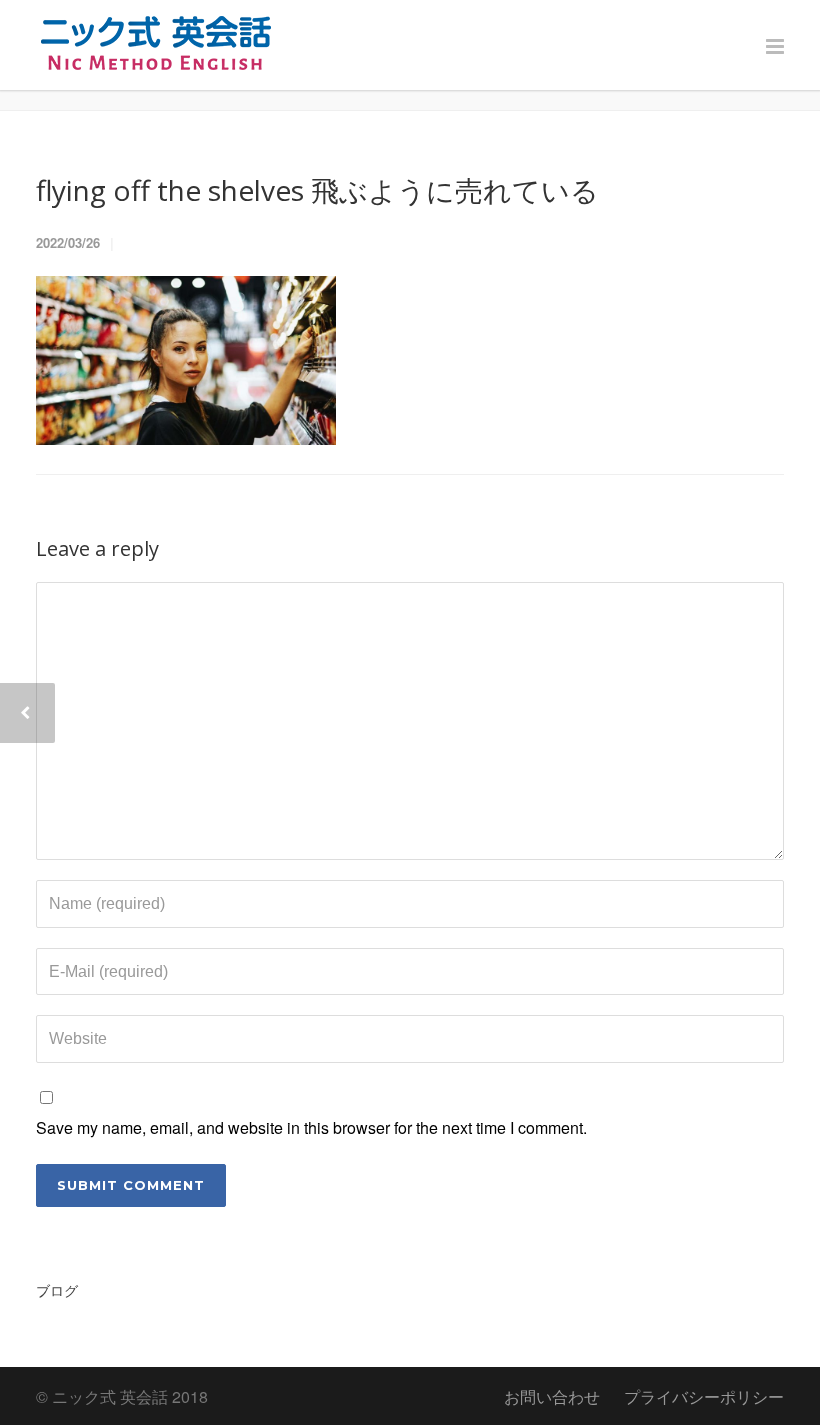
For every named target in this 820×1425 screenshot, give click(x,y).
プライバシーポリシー (704, 1396)
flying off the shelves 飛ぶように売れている (317, 190)
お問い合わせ (552, 1396)
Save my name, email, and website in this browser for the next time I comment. (311, 1127)
